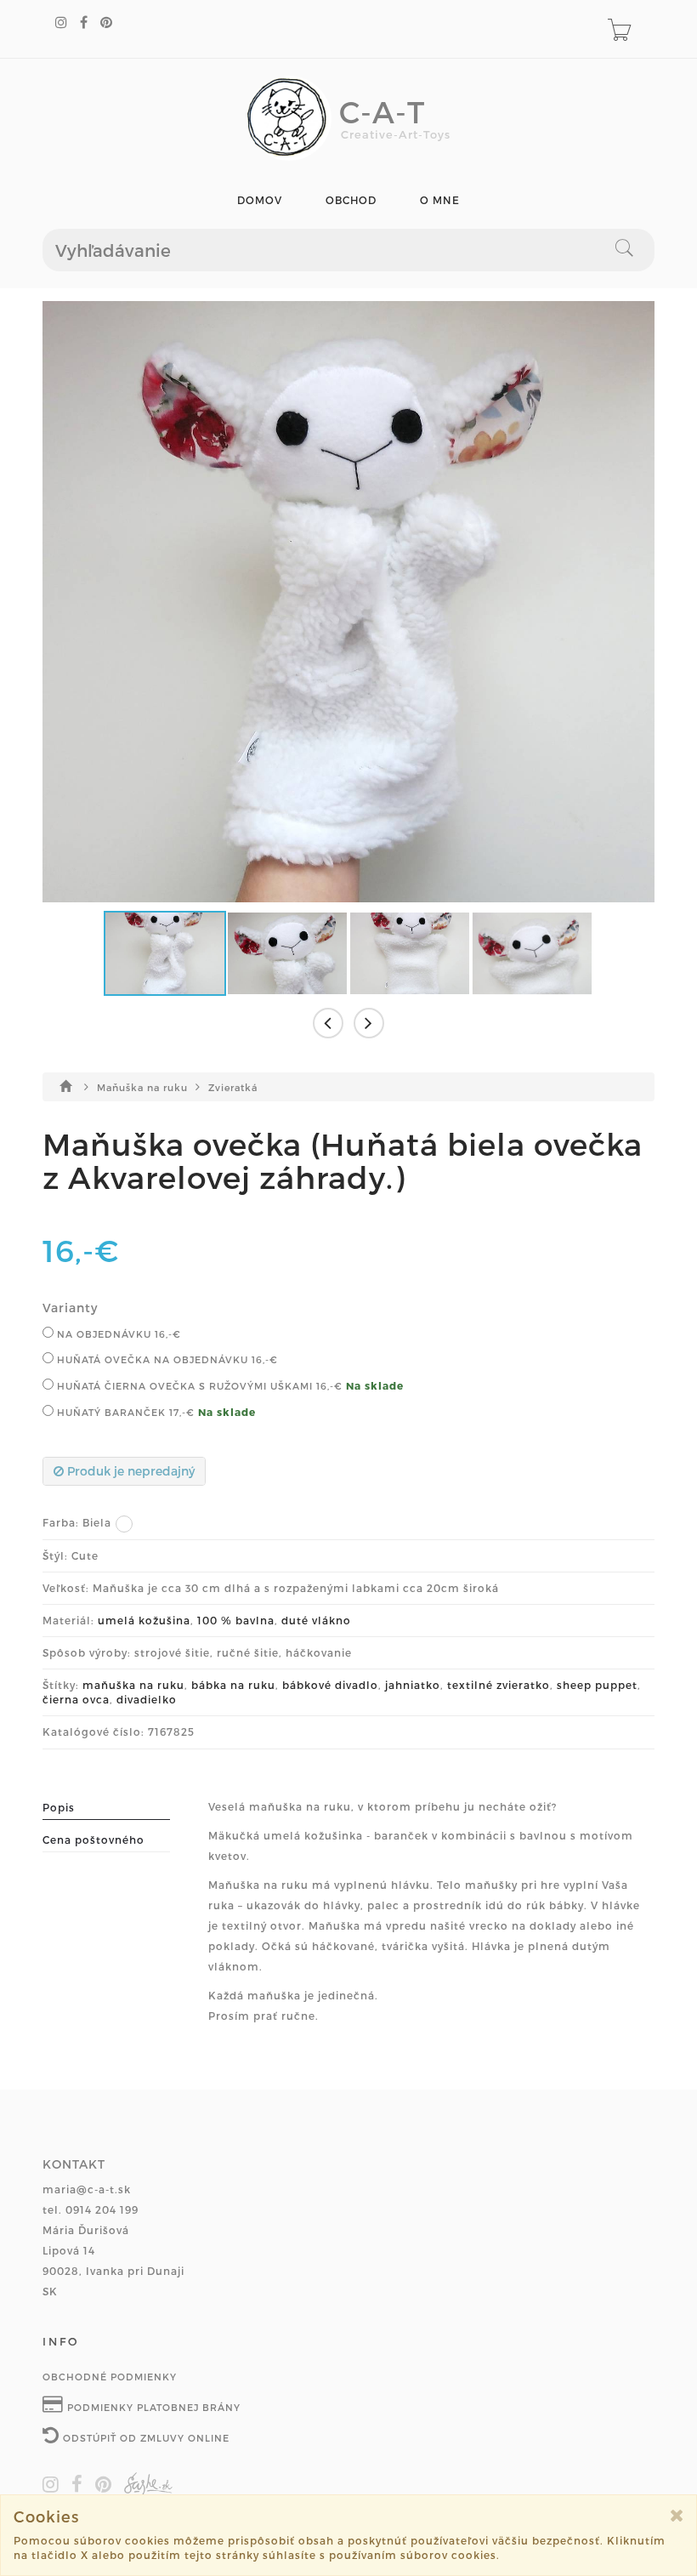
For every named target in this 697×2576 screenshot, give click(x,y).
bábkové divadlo (330, 1685)
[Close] (677, 2515)
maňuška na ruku (133, 1685)
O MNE (440, 200)
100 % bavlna (236, 1620)
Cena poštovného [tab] (93, 1840)
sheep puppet (597, 1685)
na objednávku (117, 1334)
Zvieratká (233, 1087)
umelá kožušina (144, 1620)
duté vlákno (316, 1620)
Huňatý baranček (124, 1412)
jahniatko (413, 1685)
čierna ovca (76, 1699)
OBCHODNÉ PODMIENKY (110, 2377)
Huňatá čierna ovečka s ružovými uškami (198, 1386)
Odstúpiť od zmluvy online (144, 2438)
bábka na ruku (233, 1685)
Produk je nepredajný (129, 1471)
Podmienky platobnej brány (152, 2407)
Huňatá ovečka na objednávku (166, 1359)
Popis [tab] (59, 1807)
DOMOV (260, 200)
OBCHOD (351, 200)
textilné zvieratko (499, 1685)
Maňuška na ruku (144, 1087)
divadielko (147, 1699)
